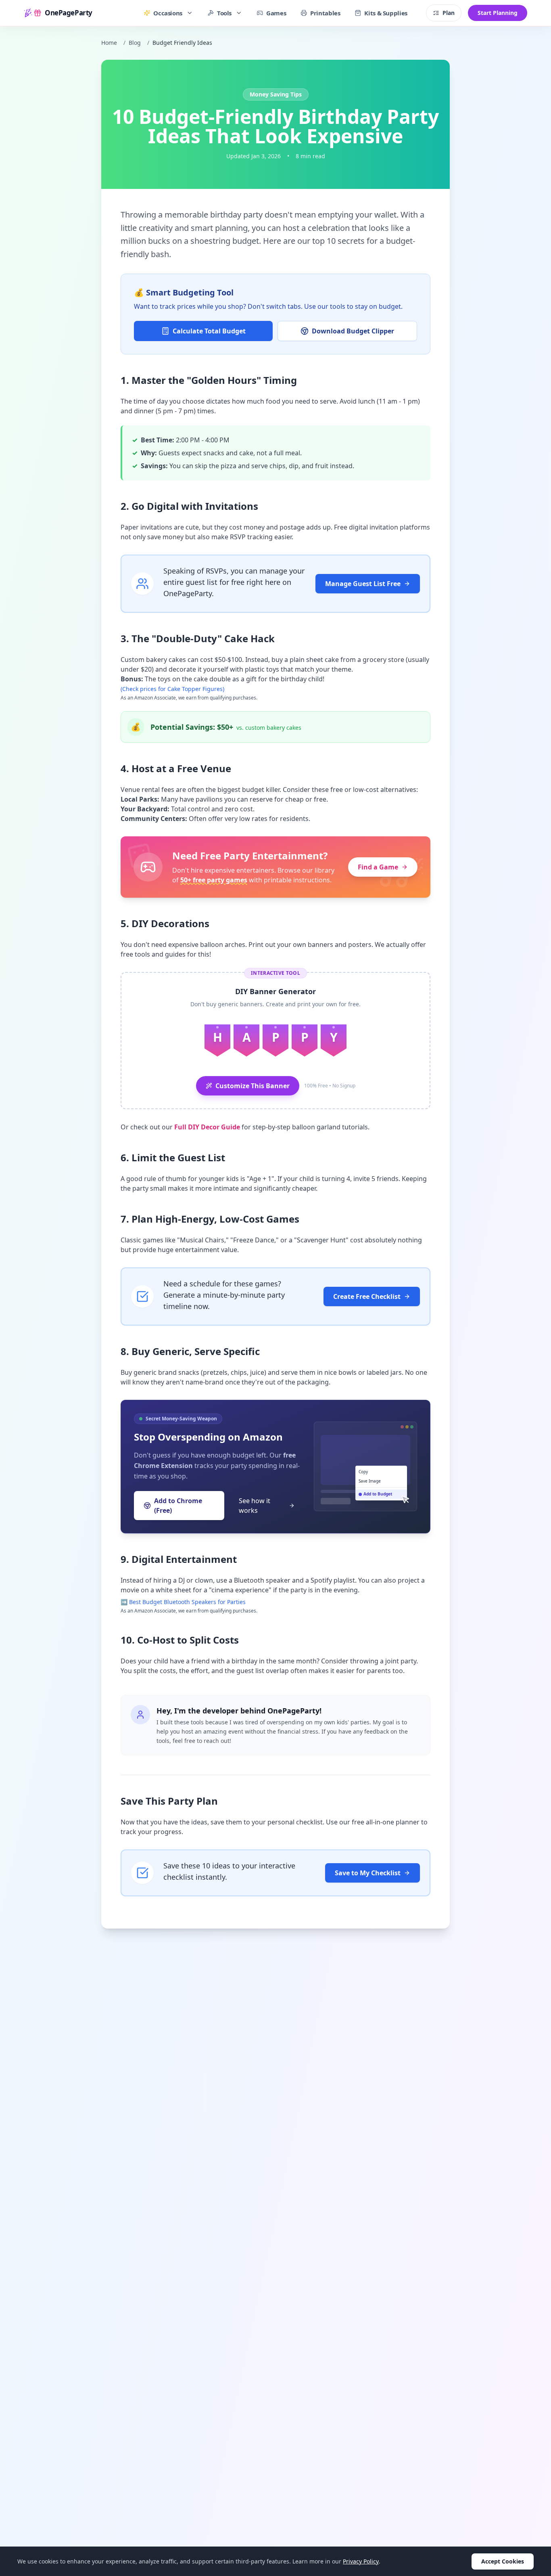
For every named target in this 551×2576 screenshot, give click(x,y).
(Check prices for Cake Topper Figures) (172, 689)
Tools (224, 13)
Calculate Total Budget (209, 331)
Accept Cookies (503, 2561)
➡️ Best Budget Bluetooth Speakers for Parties (183, 1602)
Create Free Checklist (367, 1296)
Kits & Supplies (386, 13)
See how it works (255, 1506)
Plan (449, 13)
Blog (135, 43)
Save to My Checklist (368, 1873)
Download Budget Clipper (353, 331)
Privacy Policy (361, 2561)
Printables (325, 13)
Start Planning (498, 13)
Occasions (168, 13)
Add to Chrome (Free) (178, 1506)
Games (276, 13)
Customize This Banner (253, 1086)
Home (109, 43)
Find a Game (378, 867)
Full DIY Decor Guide (207, 1127)
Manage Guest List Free (363, 584)
